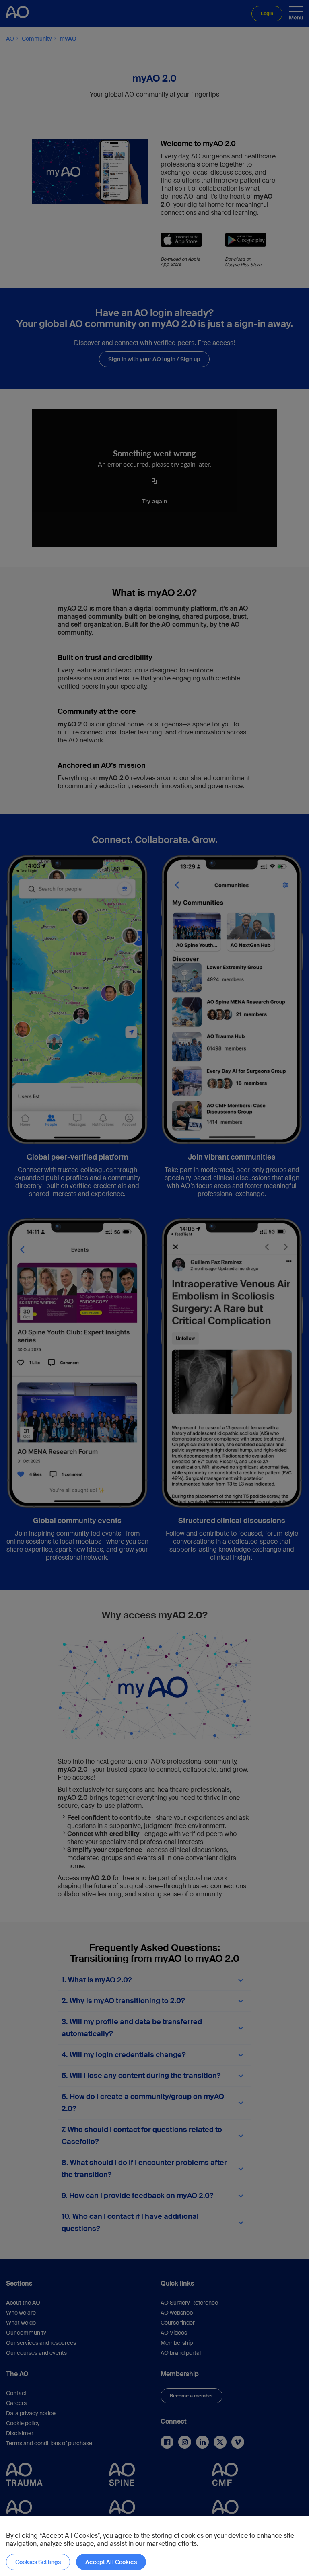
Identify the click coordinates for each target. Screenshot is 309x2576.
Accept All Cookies (111, 2562)
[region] (154, 2546)
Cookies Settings (38, 2562)
